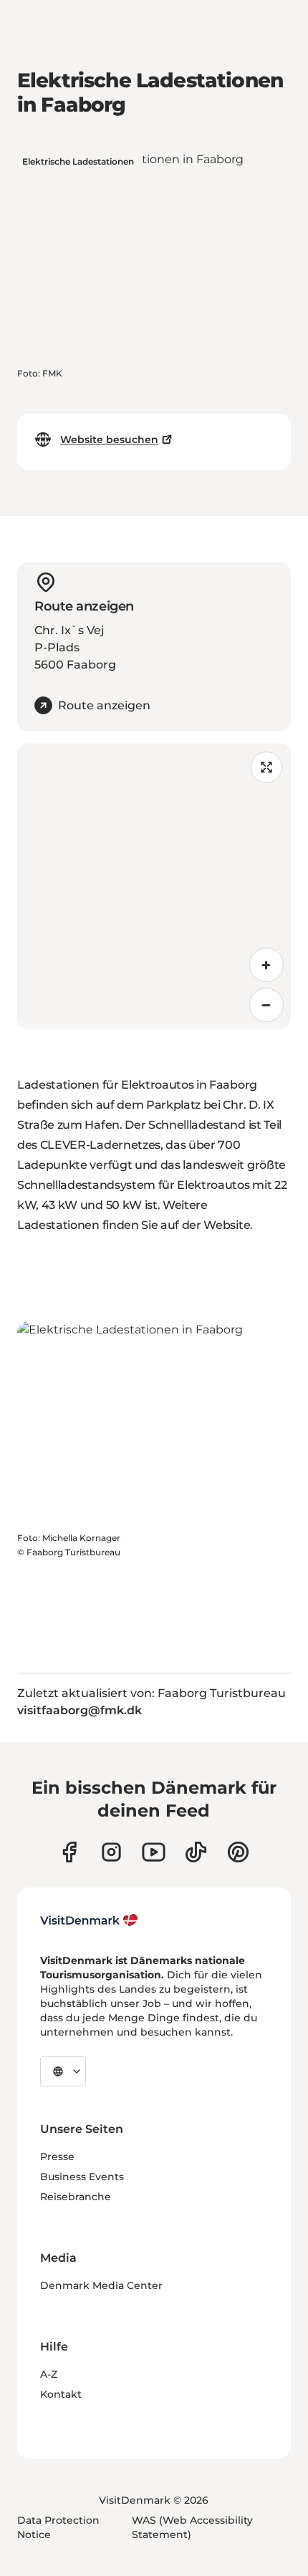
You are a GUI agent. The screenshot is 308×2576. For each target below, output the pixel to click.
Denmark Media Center (101, 2285)
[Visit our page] (111, 1852)
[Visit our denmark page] (69, 1852)
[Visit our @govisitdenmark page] (196, 1852)
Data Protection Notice (58, 2527)
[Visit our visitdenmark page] (154, 1852)
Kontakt (61, 2394)
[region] (154, 886)
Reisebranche (76, 2197)
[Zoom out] (266, 1005)
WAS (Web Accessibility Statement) (192, 2527)
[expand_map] (266, 767)
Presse (57, 2157)
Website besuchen (109, 439)
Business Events (82, 2177)
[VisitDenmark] (89, 1920)
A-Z (49, 2374)
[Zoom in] (266, 965)
